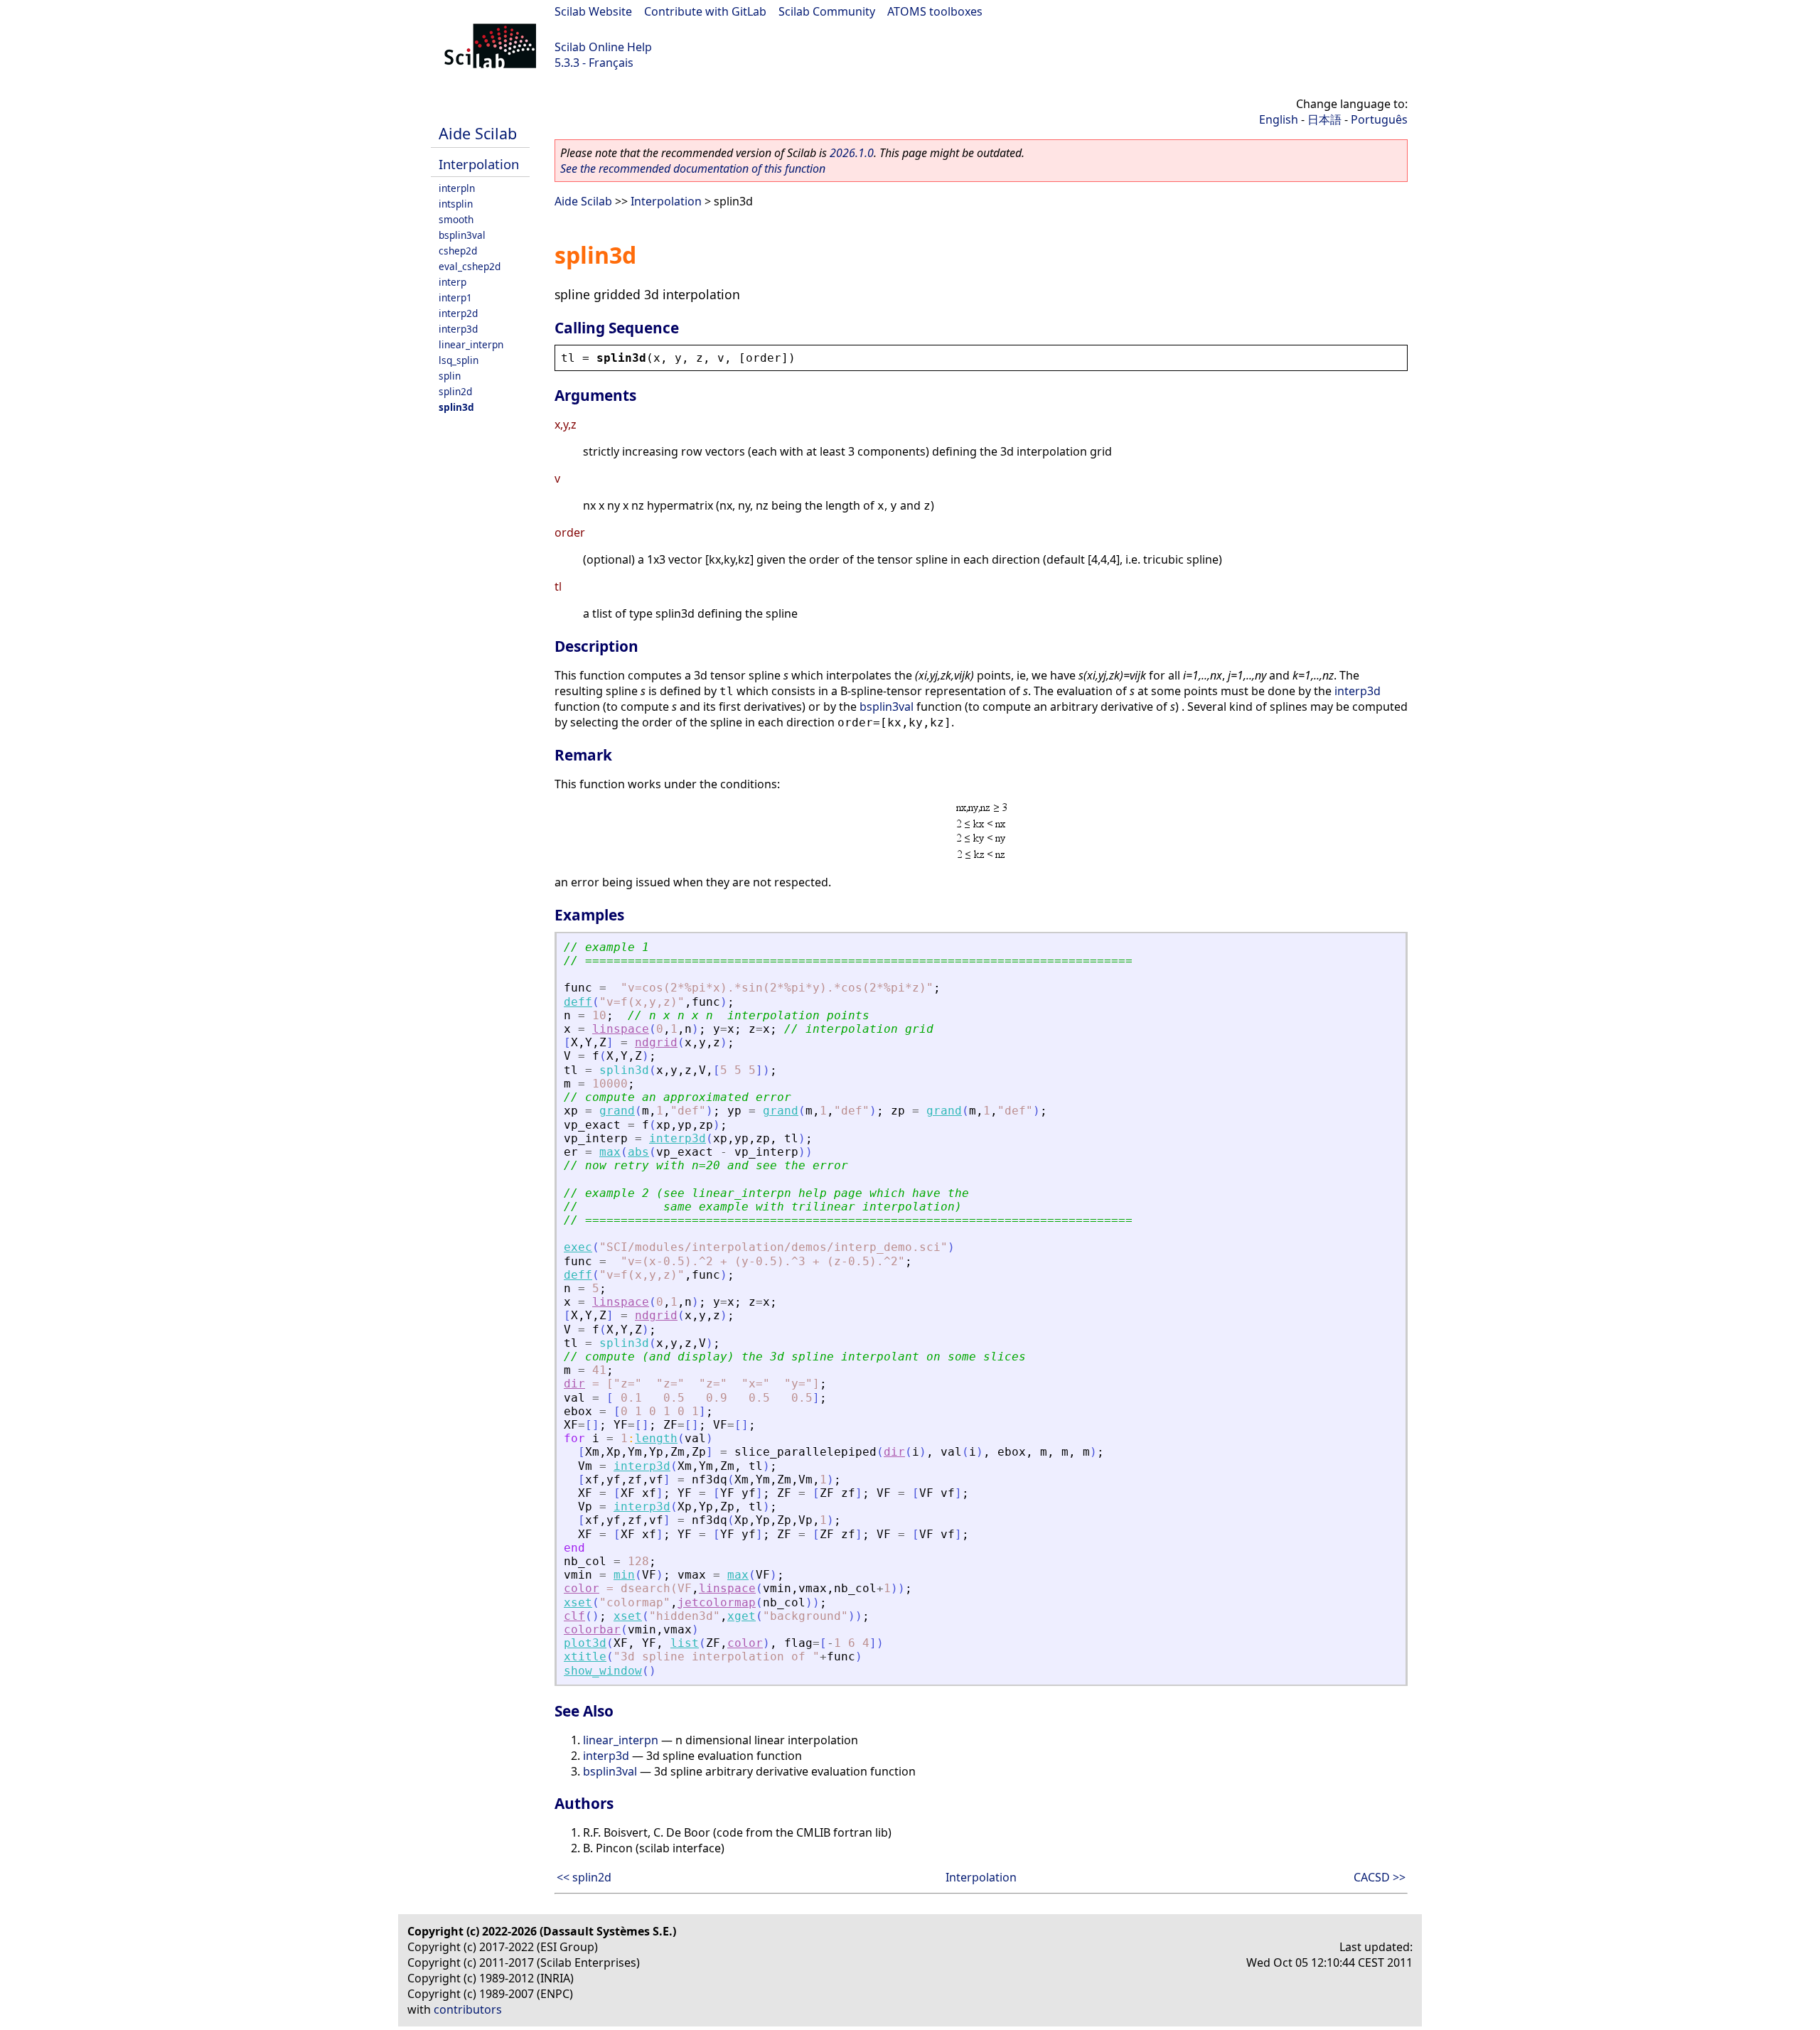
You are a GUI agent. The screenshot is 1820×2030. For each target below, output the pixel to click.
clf (574, 1616)
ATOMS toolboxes (935, 11)
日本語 (1324, 119)
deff (578, 1002)
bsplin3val (462, 235)
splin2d (455, 391)
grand (617, 1111)
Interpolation (479, 164)
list (685, 1643)
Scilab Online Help (603, 47)
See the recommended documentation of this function (693, 168)
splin (450, 376)
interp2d (458, 313)
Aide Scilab (478, 133)
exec (578, 1247)
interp (453, 282)
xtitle (585, 1656)
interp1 (455, 297)
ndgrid (656, 1042)
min (624, 1575)
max (610, 1152)
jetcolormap (717, 1602)
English (1279, 119)
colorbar (592, 1629)
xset (578, 1602)
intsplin (456, 204)
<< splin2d (584, 1877)
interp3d (458, 329)
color (582, 1588)
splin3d (456, 407)
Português (1379, 119)
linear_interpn (471, 344)
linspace (621, 1029)
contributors (468, 2009)
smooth (456, 219)
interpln (457, 188)
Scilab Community (827, 11)
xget (742, 1616)
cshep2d (458, 251)
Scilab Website (593, 11)
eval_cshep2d (470, 266)
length (656, 1438)
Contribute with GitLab (705, 11)
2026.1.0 (852, 153)
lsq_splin (459, 360)
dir (574, 1384)
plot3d (585, 1643)
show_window (603, 1671)
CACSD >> (1380, 1877)
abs (638, 1152)
